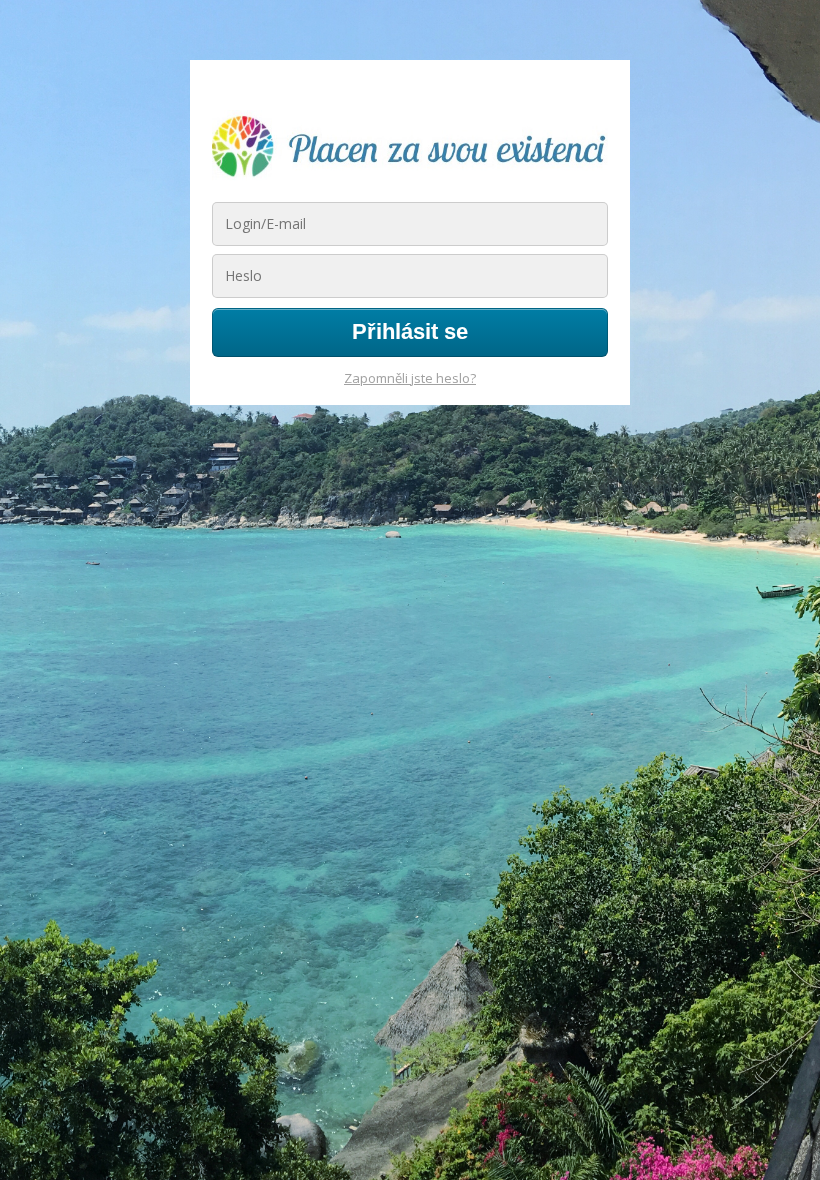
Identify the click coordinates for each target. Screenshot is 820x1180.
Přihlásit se (410, 331)
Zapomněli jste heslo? (410, 378)
